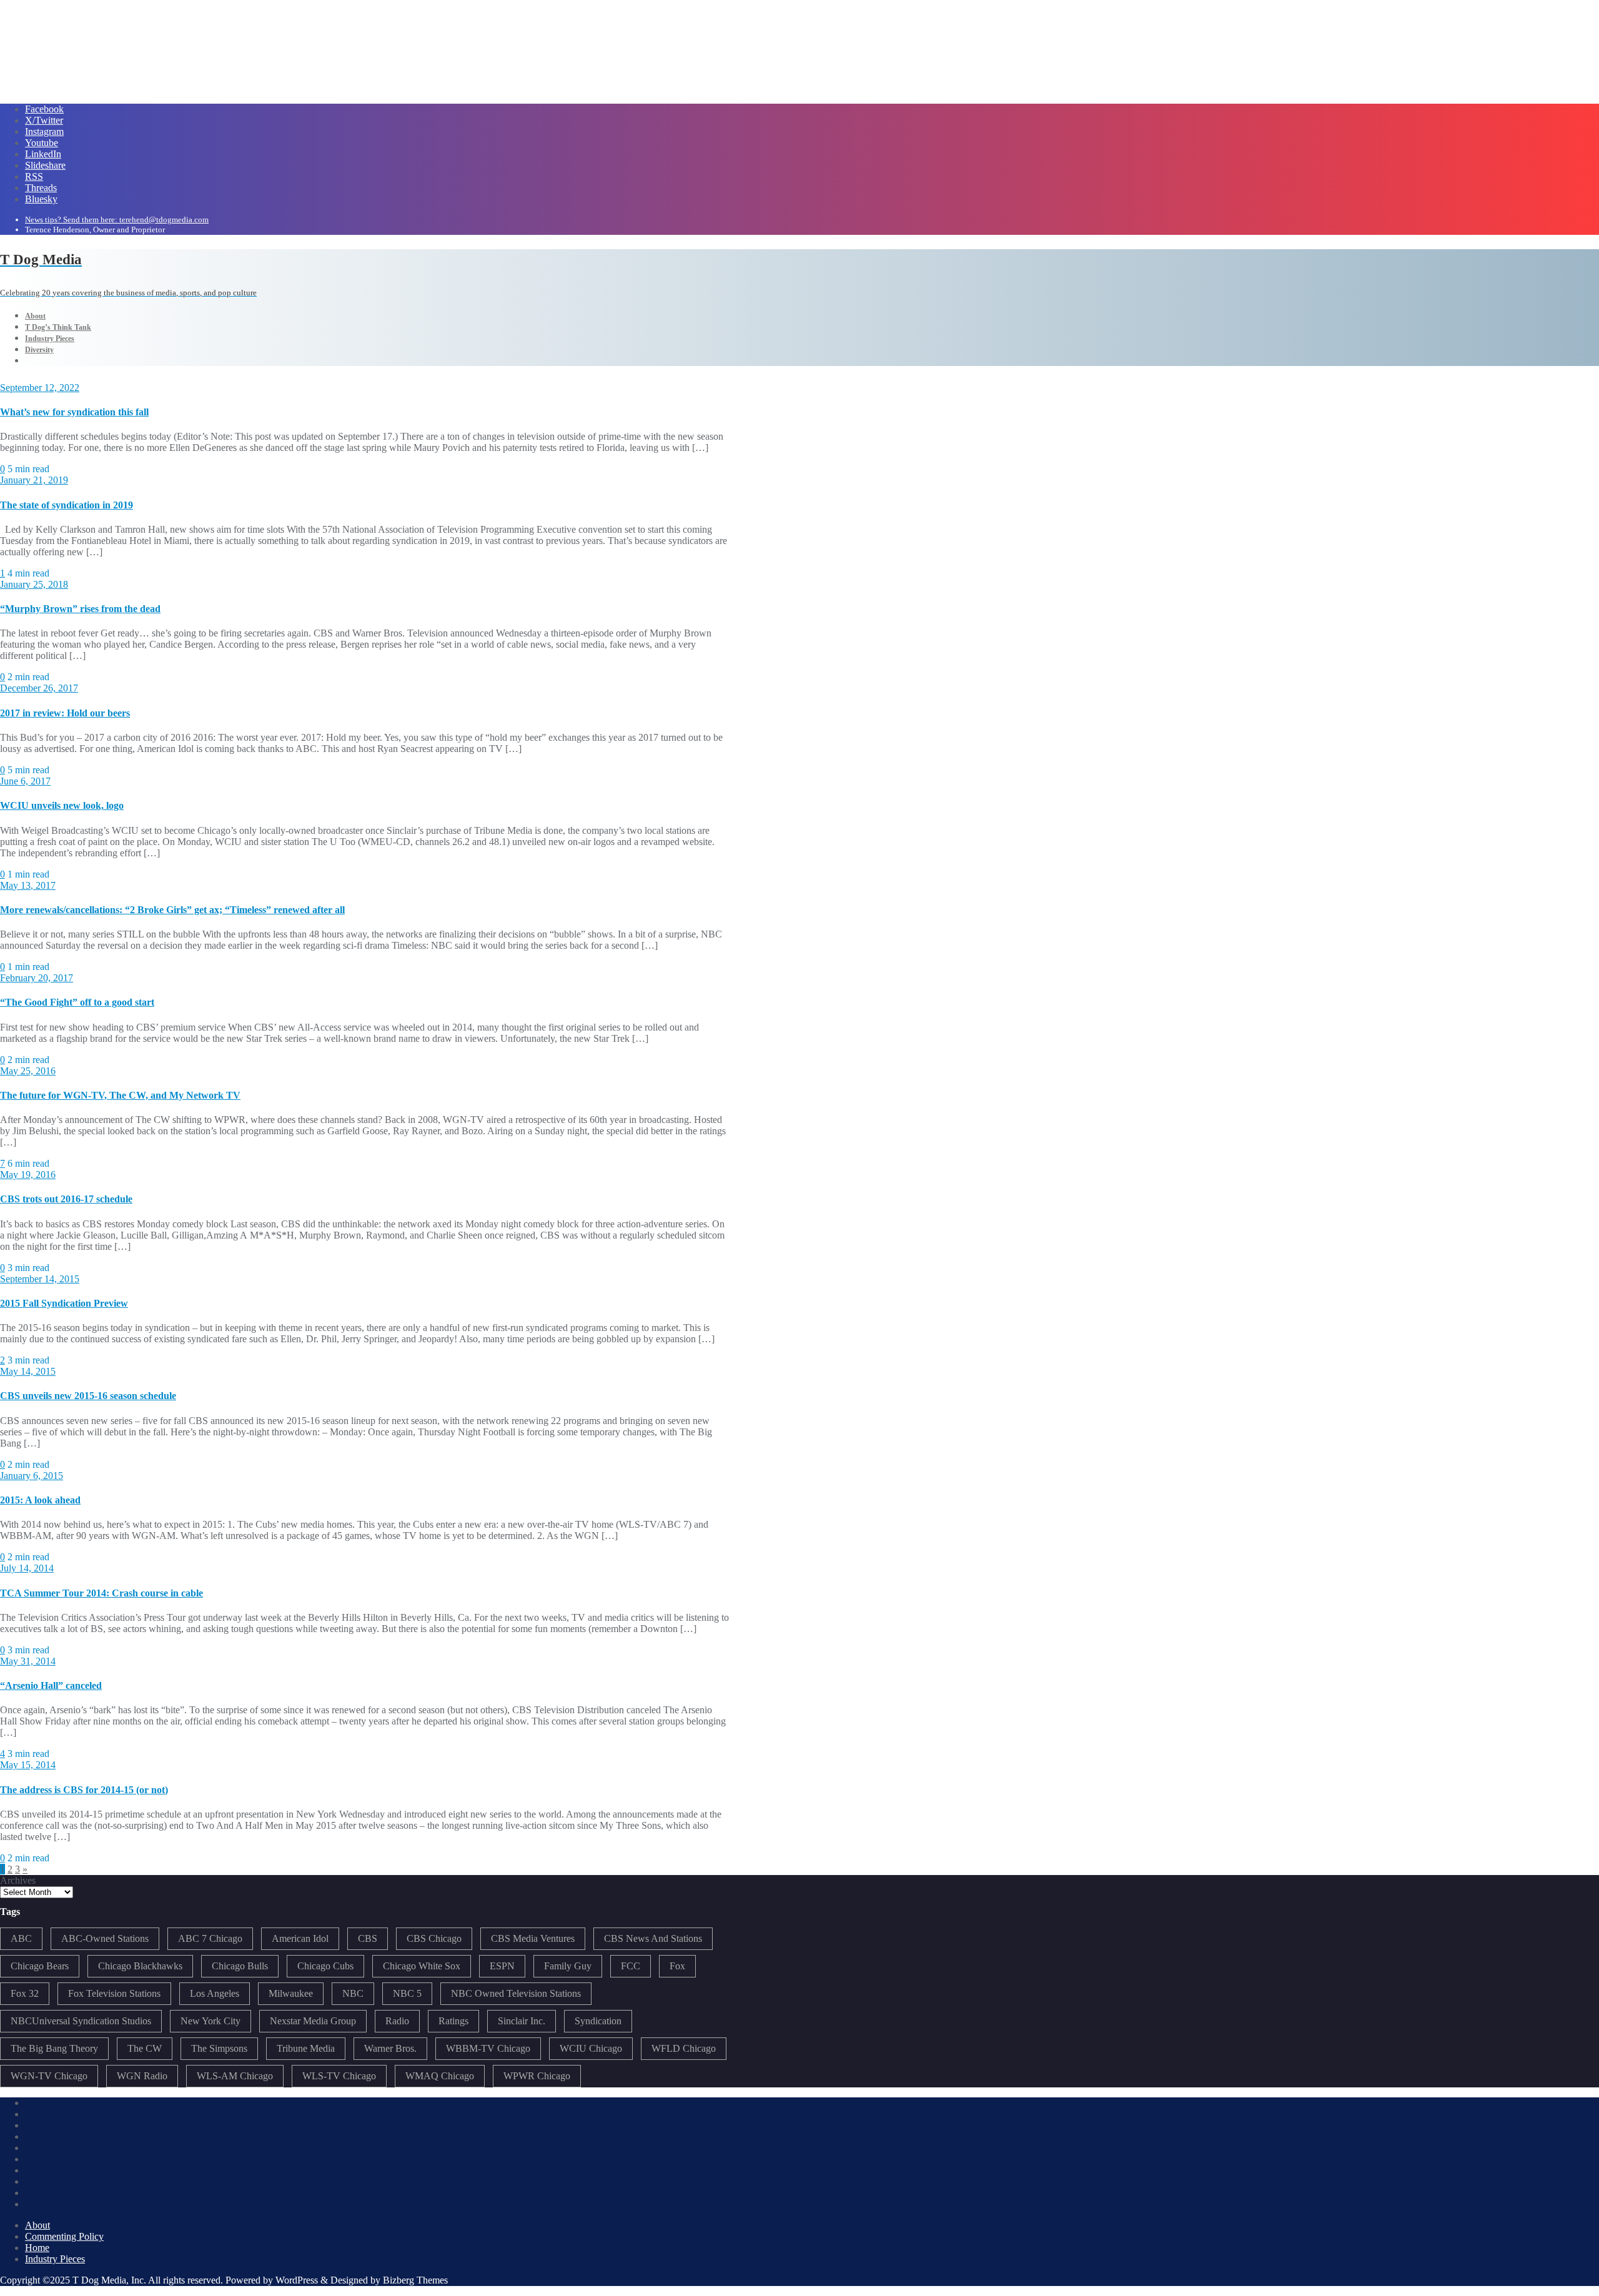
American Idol (300, 1938)
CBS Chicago (434, 1938)
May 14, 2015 (28, 1371)
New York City (210, 2021)
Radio (397, 2021)
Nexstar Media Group (313, 2021)
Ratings (453, 2021)
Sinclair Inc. (522, 2021)
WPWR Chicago (537, 2076)
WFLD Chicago (684, 2048)
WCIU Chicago (591, 2048)
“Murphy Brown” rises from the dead (80, 609)
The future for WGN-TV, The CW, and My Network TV (120, 1095)
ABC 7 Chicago (210, 1938)
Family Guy (568, 1966)
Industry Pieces (55, 2259)
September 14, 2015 (40, 1279)
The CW (145, 2048)
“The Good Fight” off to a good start (77, 1002)
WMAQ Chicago (440, 2076)
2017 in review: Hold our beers (65, 713)
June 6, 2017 (25, 781)
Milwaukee (291, 1993)
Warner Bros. (390, 2048)
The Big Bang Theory (54, 2048)
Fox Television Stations (114, 1993)
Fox (677, 1966)
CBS (368, 1938)
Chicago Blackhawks (140, 1966)
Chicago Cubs (325, 1966)
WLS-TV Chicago (339, 2076)
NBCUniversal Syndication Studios (81, 2021)
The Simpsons (219, 2048)
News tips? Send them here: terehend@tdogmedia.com (117, 220)
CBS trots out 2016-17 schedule (66, 1199)
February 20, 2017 (37, 978)
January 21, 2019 (34, 480)
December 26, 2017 (39, 688)
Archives (18, 1880)
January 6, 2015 (32, 1476)
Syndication (598, 2021)
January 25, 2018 (34, 584)
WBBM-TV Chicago (488, 2048)
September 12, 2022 (40, 388)
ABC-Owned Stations (105, 1938)
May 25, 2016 (28, 1071)
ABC (21, 1938)
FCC (631, 1966)
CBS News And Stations (653, 1938)
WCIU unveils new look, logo (62, 805)
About (37, 2225)
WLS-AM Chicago (235, 2076)
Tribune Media (306, 2048)
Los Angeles (215, 1993)
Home (37, 2248)
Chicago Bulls (240, 1966)
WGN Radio (142, 2076)
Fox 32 (25, 1993)
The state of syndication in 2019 (67, 505)
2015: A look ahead (40, 1500)
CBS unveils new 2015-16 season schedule (88, 1396)
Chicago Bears (40, 1966)
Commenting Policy (64, 2236)
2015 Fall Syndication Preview (64, 1303)
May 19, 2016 (28, 1175)
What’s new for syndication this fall (74, 412)
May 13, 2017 (28, 885)
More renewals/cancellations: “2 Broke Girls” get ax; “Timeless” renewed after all (172, 910)
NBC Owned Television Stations (516, 1993)
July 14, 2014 (27, 1568)
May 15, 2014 (28, 1765)
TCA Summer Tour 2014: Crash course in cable (101, 1593)
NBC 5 (407, 1993)
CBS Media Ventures (533, 1938)
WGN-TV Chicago (49, 2076)
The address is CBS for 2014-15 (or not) (84, 1790)
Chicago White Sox (422, 1966)
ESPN (502, 1966)
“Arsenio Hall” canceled (51, 1685)
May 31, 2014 (28, 1661)
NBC (353, 1993)
